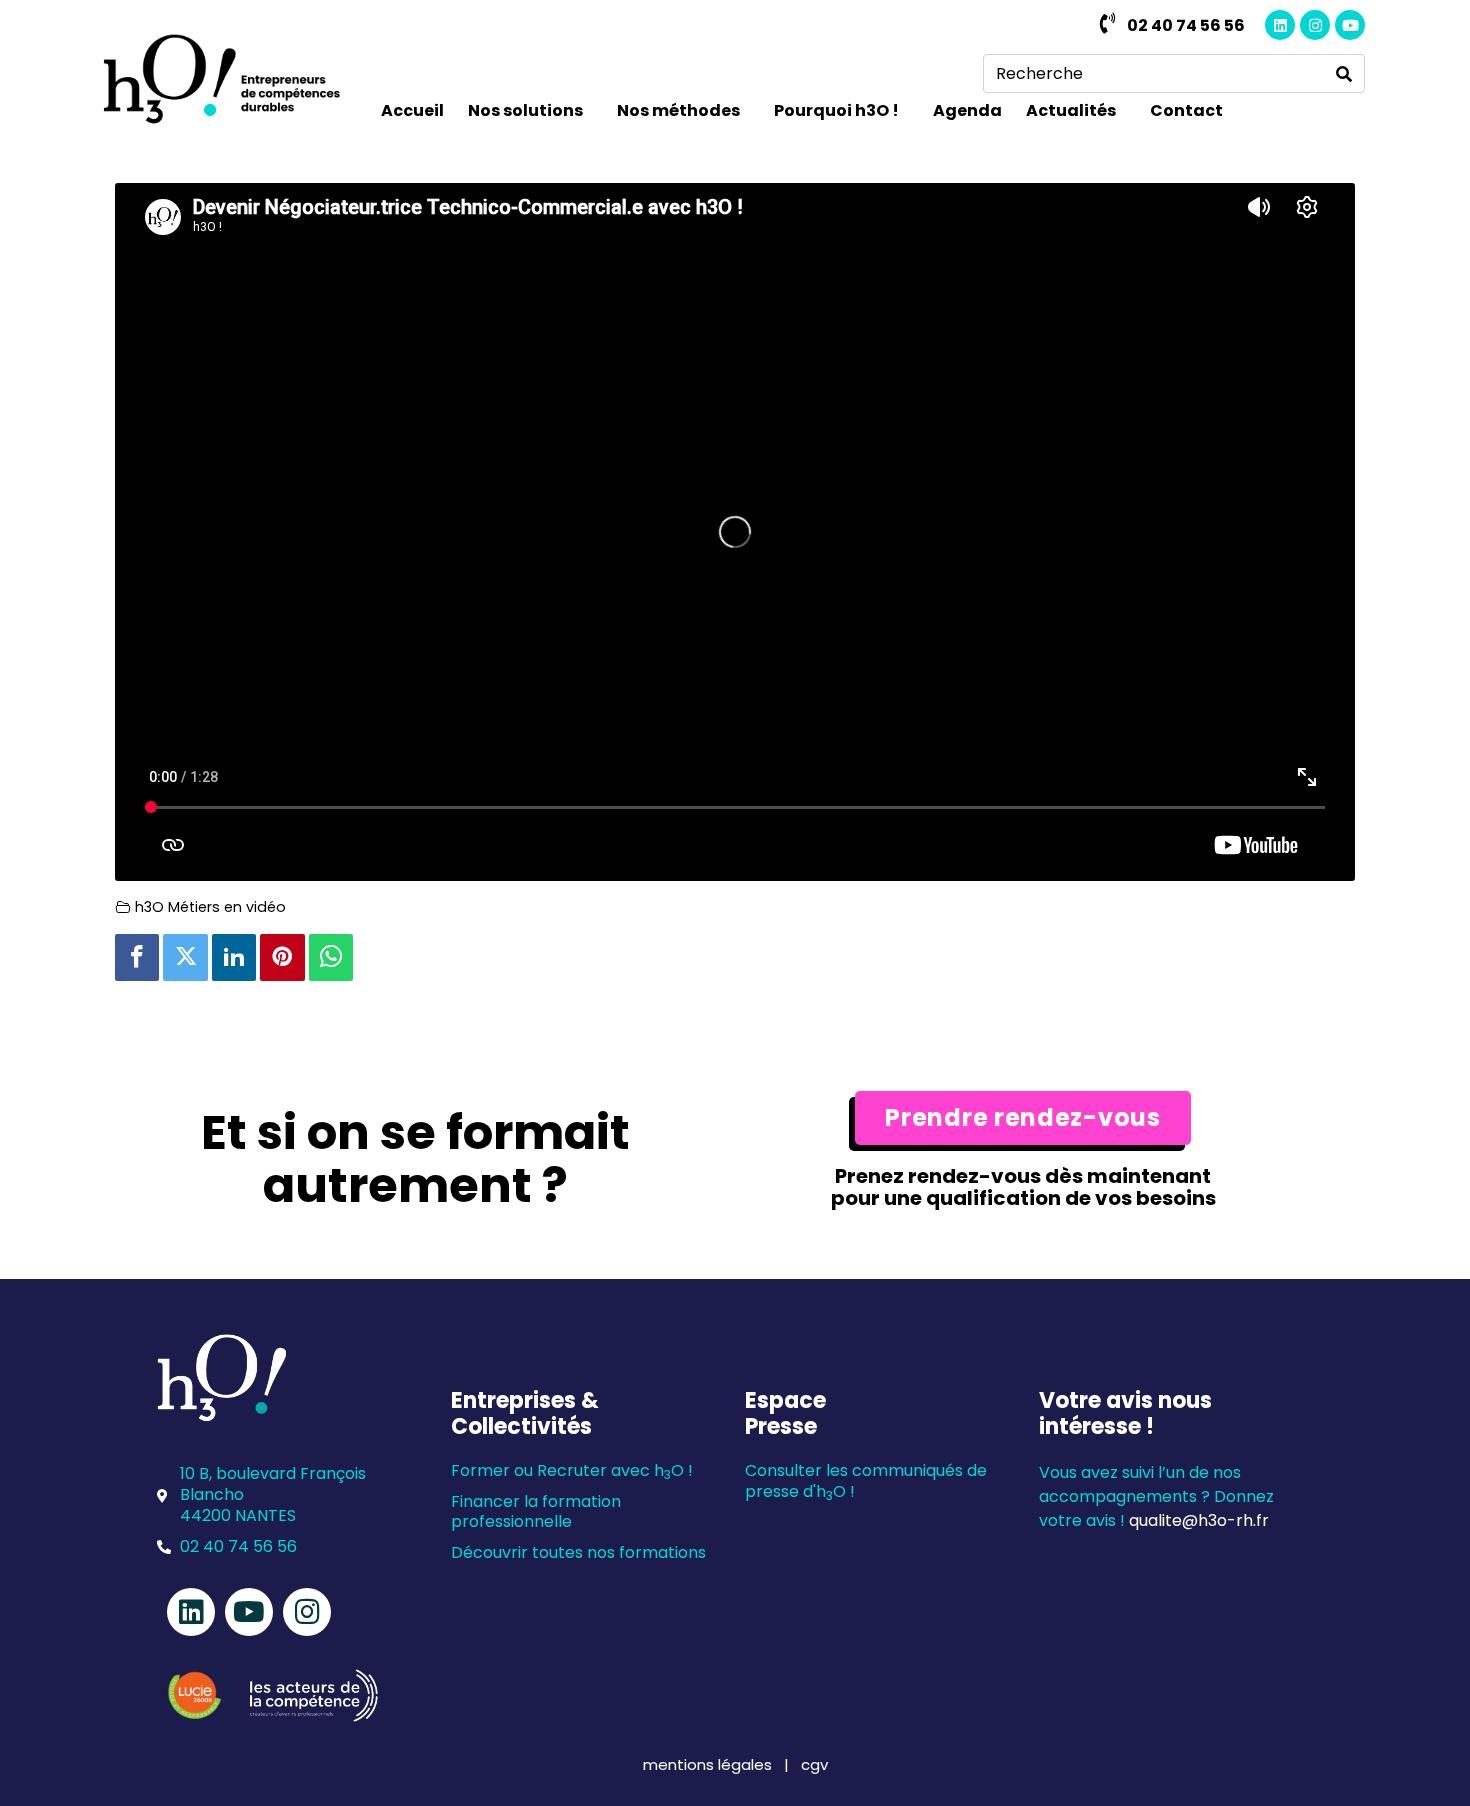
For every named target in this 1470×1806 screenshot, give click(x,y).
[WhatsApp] (331, 957)
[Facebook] (137, 957)
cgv (814, 1764)
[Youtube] (1350, 25)
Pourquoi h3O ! (836, 110)
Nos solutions (525, 110)
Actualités (1071, 110)
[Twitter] (185, 957)
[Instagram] (1315, 25)
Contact (1186, 110)
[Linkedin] (1280, 25)
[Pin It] (282, 957)
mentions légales (709, 1764)
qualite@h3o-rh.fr (1199, 1520)
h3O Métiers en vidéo (210, 907)
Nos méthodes (678, 110)
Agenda (967, 110)
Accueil (412, 110)
